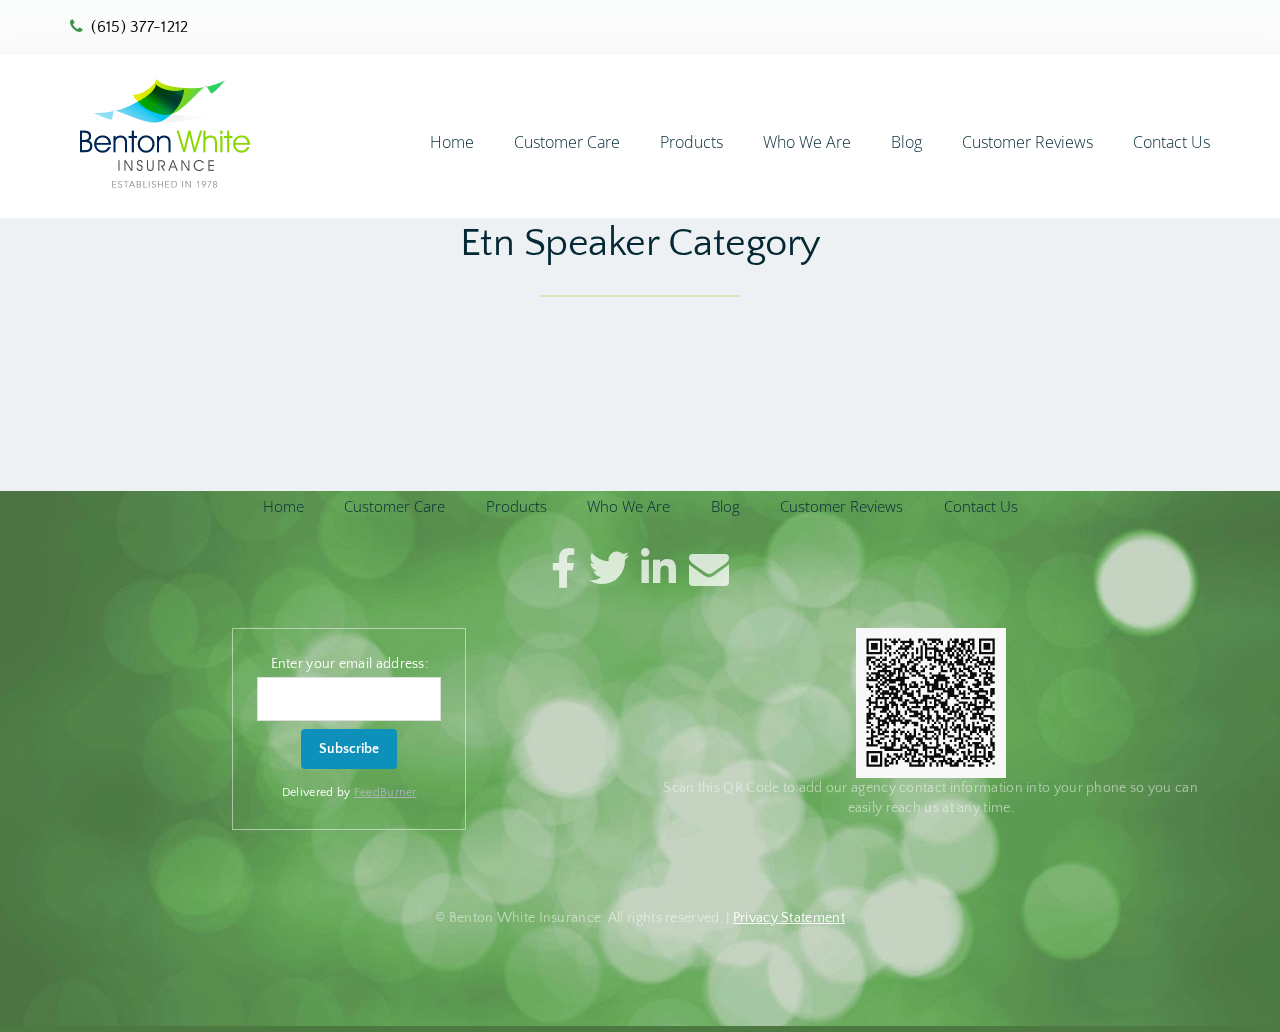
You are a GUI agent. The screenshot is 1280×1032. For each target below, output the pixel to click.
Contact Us (1171, 142)
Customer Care (567, 142)
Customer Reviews (1027, 142)
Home (452, 142)
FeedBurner (385, 792)
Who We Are (807, 142)
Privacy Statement (789, 918)
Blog (906, 142)
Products (691, 142)
